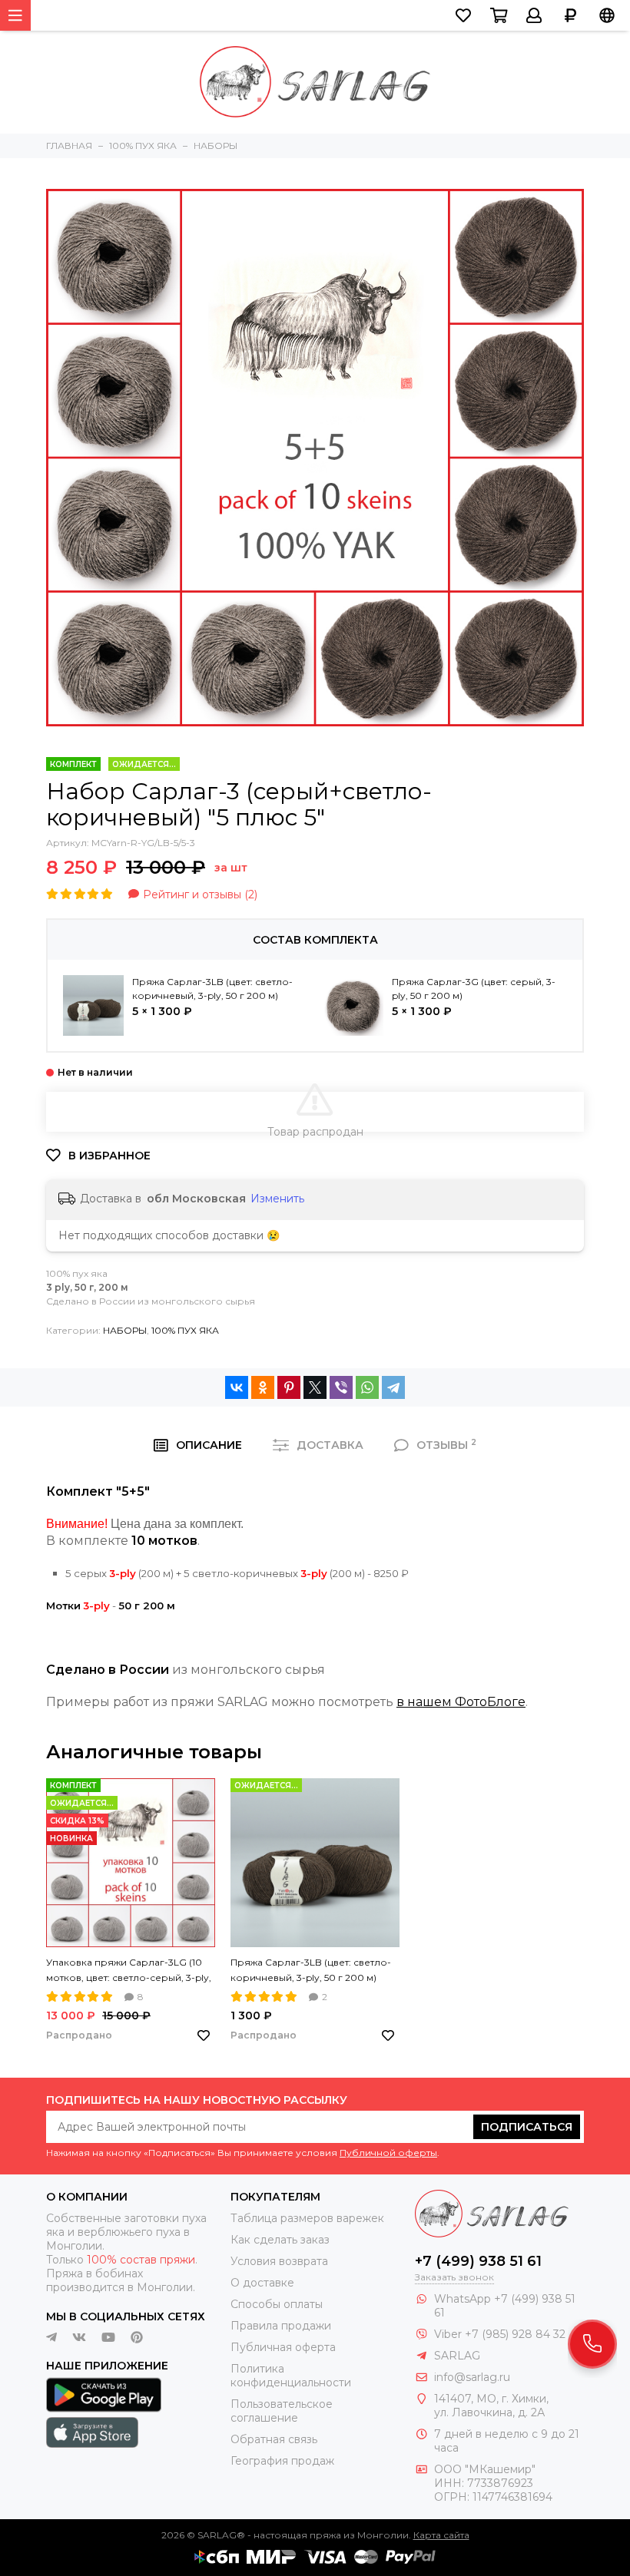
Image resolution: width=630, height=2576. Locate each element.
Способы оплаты (277, 2304)
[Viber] (341, 1387)
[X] (315, 1387)
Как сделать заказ (280, 2240)
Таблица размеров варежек (307, 2218)
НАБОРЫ (125, 1330)
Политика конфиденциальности (291, 2376)
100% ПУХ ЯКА (185, 1330)
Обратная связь (274, 2439)
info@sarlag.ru (472, 2377)
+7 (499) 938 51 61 (478, 2261)
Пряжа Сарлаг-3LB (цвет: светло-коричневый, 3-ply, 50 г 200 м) (212, 989)
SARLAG (457, 2356)
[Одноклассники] (263, 1387)
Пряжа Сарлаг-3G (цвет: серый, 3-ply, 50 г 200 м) (474, 989)
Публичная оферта (283, 2347)
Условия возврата (279, 2261)
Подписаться (527, 2127)
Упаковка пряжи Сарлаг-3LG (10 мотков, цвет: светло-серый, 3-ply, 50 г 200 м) (129, 1971)
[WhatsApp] (367, 1387)
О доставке (262, 2283)
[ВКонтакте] (237, 1387)
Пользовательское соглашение (282, 2411)
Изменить (277, 1199)
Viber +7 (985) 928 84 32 (500, 2334)
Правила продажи (281, 2326)
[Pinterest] (289, 1387)
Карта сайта (441, 2535)
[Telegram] (393, 1387)
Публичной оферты (388, 2153)
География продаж (282, 2461)
